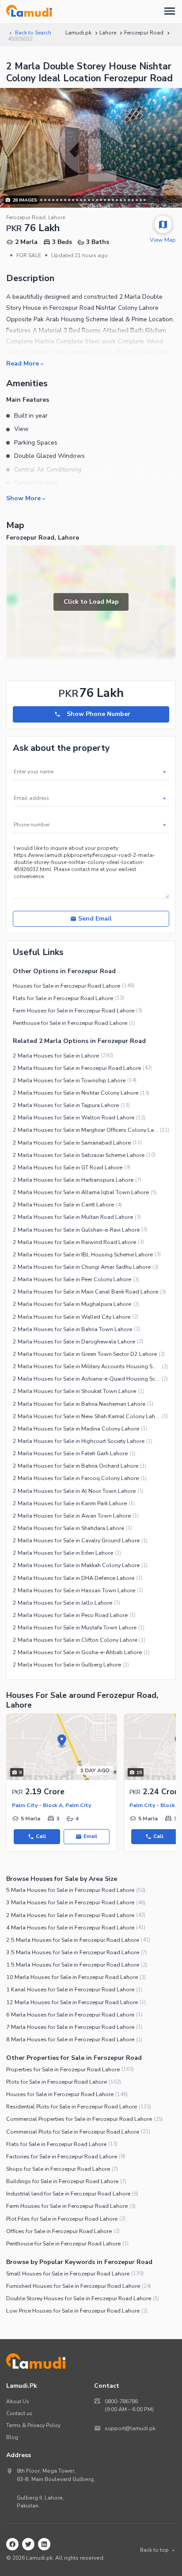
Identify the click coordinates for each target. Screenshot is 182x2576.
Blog (12, 2437)
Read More (23, 363)
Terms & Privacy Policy (33, 2425)
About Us (18, 2401)
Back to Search (33, 33)
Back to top (154, 2550)
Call (41, 1836)
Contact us (19, 2413)
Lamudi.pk (78, 33)
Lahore (108, 33)
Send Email (95, 919)
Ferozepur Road (144, 33)
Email (90, 1836)
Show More (23, 498)
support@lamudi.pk (130, 2428)
